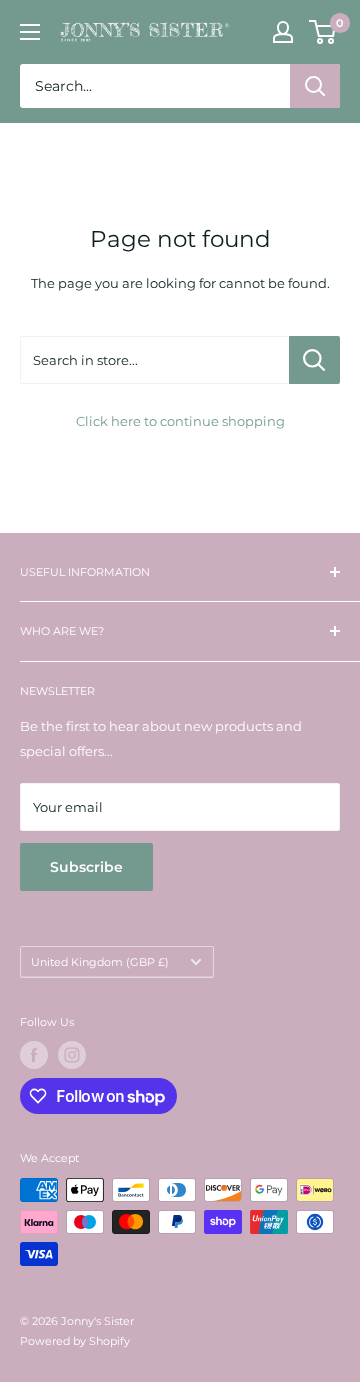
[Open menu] (30, 32)
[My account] (283, 32)
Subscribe (86, 867)
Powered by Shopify (75, 1341)
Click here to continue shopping (180, 421)
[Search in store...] (314, 360)
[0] (323, 32)
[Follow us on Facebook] (34, 1055)
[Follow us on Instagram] (72, 1055)
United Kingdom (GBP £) (100, 962)
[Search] (315, 86)
